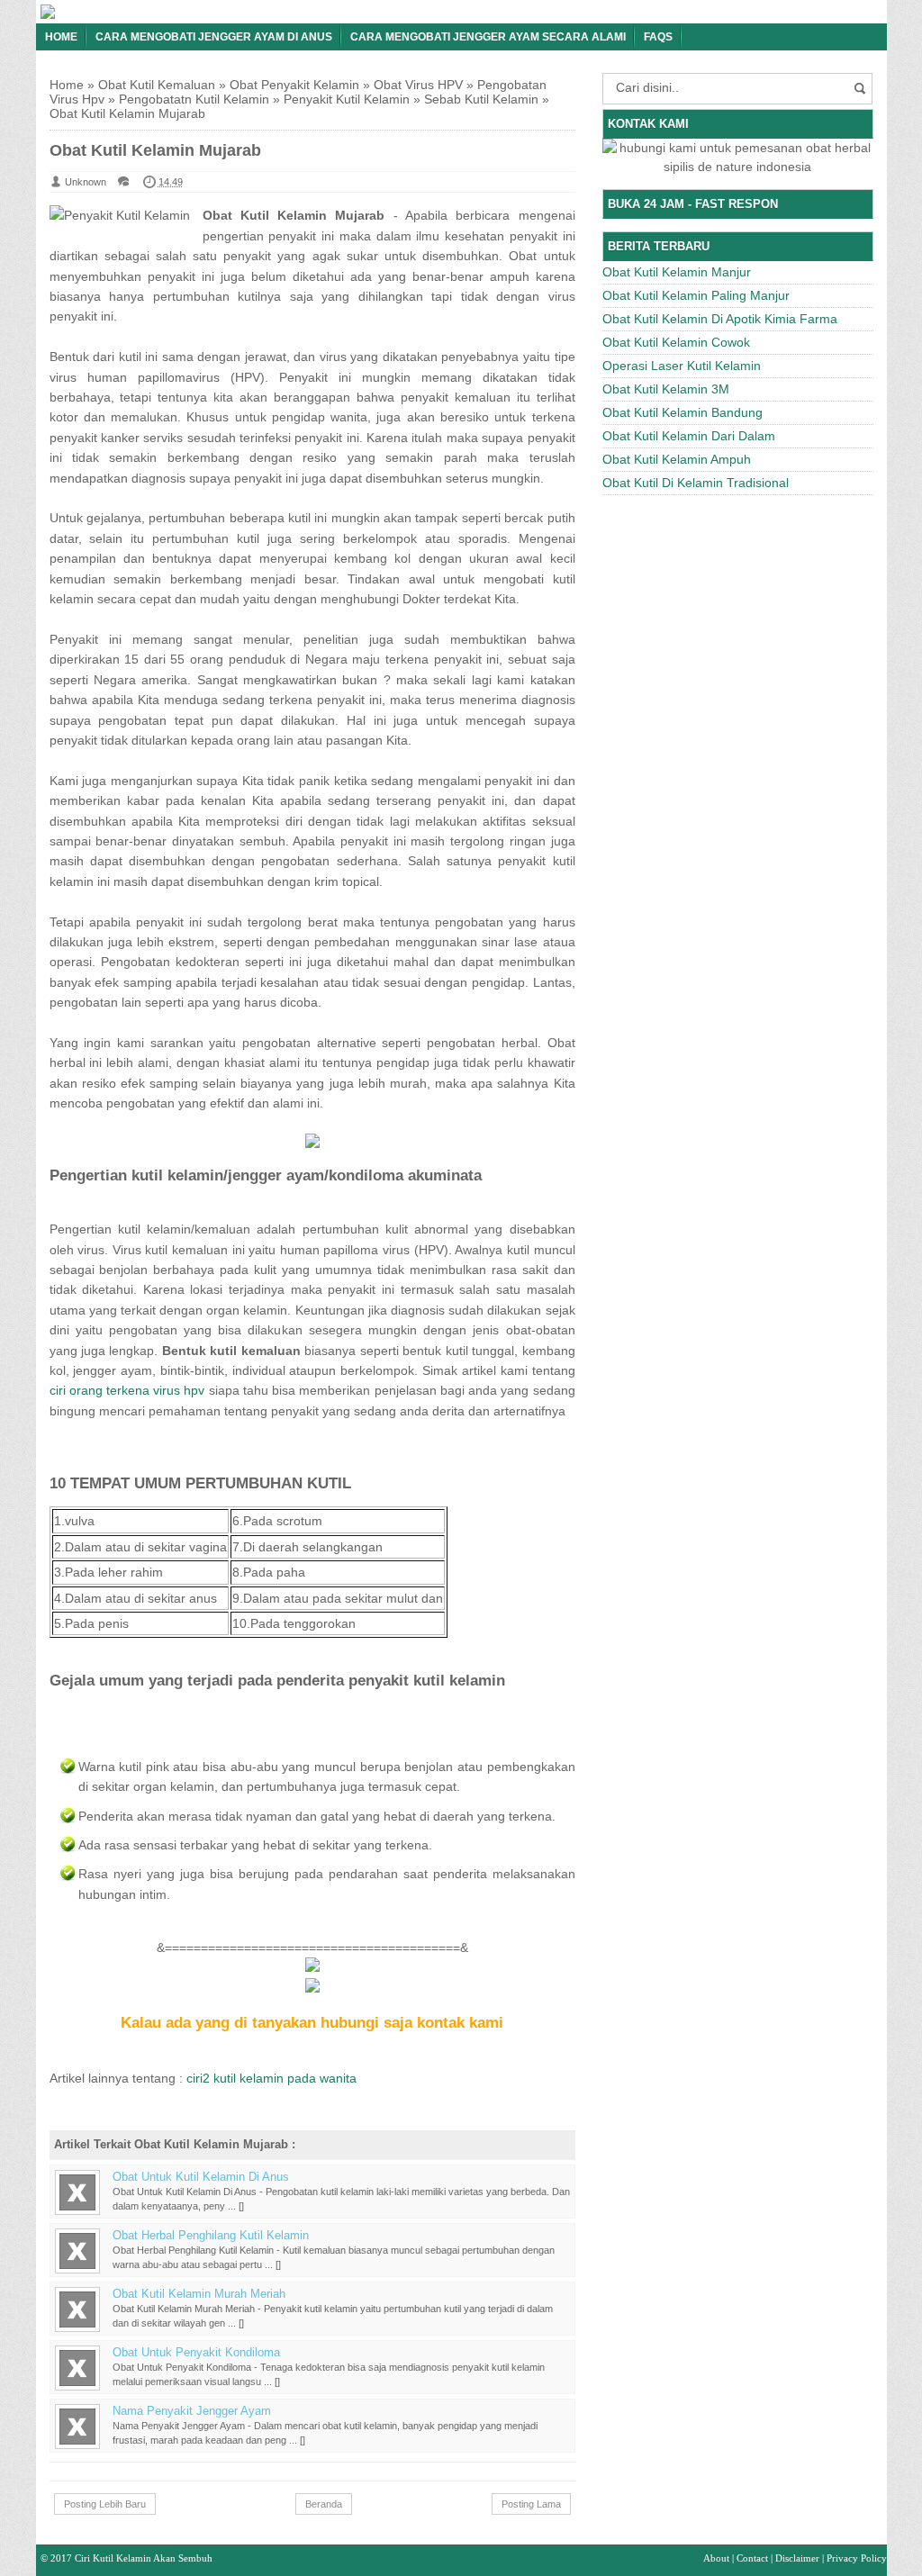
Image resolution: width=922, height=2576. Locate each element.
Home (61, 37)
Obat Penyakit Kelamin (294, 85)
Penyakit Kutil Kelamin (347, 99)
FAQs (658, 37)
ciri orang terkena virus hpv (127, 1390)
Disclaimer (797, 2558)
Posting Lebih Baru (105, 2504)
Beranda (324, 2504)
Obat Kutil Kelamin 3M (666, 389)
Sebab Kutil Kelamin (481, 99)
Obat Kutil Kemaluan (157, 85)
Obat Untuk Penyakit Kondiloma (196, 2353)
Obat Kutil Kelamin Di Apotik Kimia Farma (720, 319)
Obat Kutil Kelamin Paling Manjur (696, 295)
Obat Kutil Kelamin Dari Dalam (689, 436)
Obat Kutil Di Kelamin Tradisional (696, 483)
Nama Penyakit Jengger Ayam (192, 2411)
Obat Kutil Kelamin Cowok (676, 342)
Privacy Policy (857, 2558)
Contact (752, 2558)
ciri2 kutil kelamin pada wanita (271, 2078)
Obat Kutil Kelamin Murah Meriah (199, 2294)
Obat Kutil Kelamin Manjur (677, 272)
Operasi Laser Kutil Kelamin (682, 366)
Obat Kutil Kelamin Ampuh (677, 459)
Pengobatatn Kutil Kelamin (194, 99)
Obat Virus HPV (418, 85)
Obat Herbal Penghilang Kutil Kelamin (211, 2236)
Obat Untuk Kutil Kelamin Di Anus (201, 2177)
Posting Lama (531, 2504)
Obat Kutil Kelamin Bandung (682, 412)
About (716, 2558)
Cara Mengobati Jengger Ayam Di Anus (214, 37)
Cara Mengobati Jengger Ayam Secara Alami (488, 37)
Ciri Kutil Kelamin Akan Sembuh (144, 2558)
